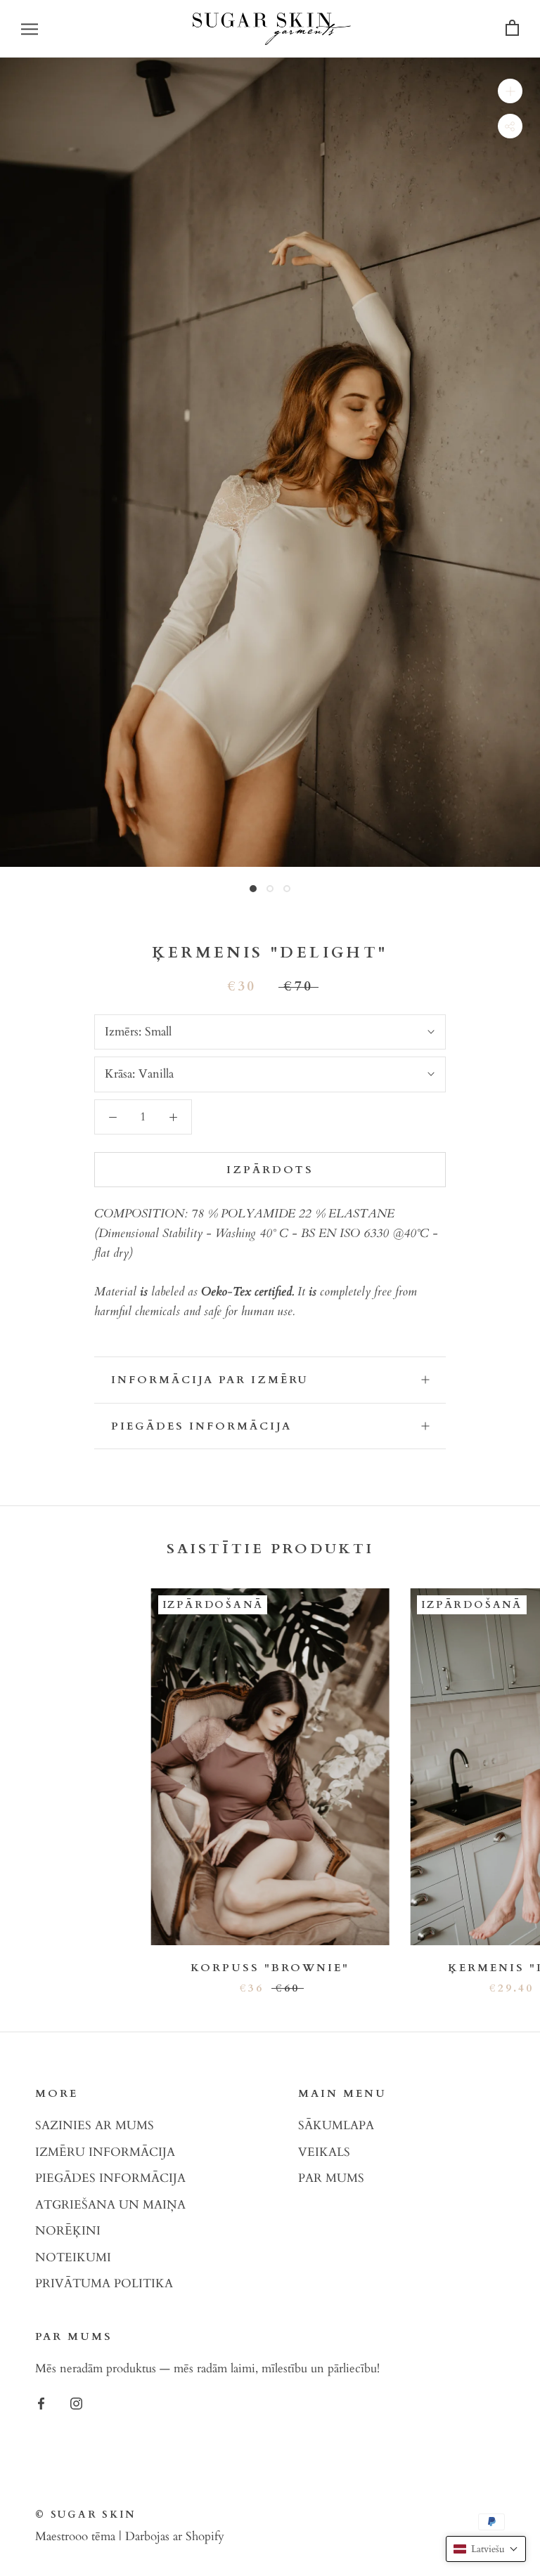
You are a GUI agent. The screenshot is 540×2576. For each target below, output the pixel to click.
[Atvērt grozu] (512, 28)
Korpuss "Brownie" (270, 1968)
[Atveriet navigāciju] (30, 28)
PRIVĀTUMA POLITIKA (104, 2283)
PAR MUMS (331, 2178)
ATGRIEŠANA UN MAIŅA (110, 2205)
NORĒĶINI (68, 2231)
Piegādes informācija (201, 1426)
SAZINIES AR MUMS (95, 2125)
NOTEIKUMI (73, 2257)
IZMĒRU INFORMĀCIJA (105, 2152)
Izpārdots (270, 1170)
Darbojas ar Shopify (175, 2536)
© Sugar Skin (85, 2515)
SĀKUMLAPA (336, 2125)
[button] (486, 2549)
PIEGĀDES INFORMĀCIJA (110, 2178)
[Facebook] (41, 2402)
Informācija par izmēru (210, 1380)
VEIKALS (324, 2152)
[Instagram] (76, 2402)
